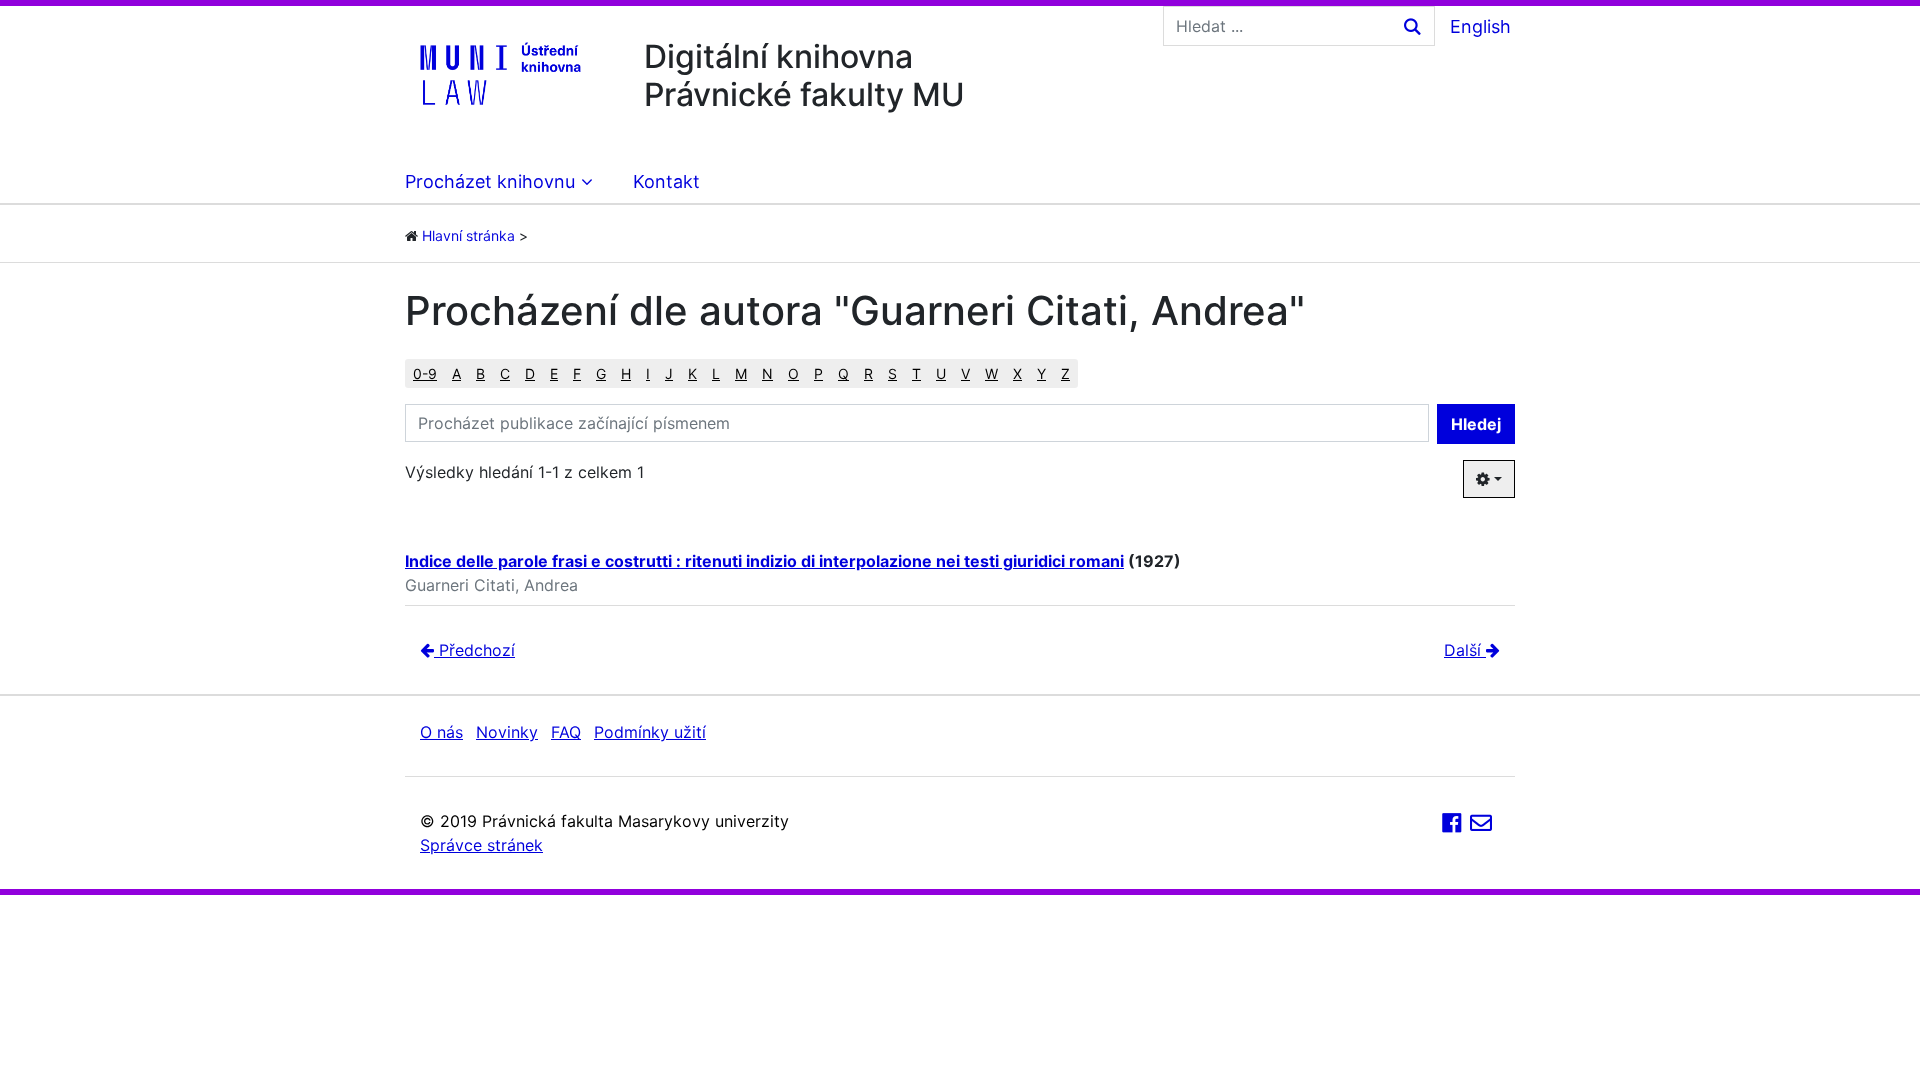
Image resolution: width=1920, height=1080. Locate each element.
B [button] (480, 373)
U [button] (941, 373)
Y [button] (1041, 373)
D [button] (530, 373)
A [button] (456, 373)
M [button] (741, 373)
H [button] (626, 373)
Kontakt (666, 181)
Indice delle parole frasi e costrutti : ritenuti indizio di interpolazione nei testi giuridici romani (764, 561)
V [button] (965, 373)
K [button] (692, 373)
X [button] (1017, 373)
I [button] (648, 373)
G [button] (601, 373)
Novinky (507, 732)
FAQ (566, 732)
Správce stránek (481, 845)
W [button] (991, 373)
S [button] (892, 373)
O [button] (793, 373)
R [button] (868, 373)
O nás (441, 732)
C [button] (505, 373)
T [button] (916, 373)
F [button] (577, 373)
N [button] (767, 373)
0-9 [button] (425, 373)
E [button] (554, 373)
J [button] (669, 373)
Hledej (1476, 424)
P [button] (818, 373)
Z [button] (1065, 373)
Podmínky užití (650, 732)
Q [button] (843, 373)
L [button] (716, 373)
